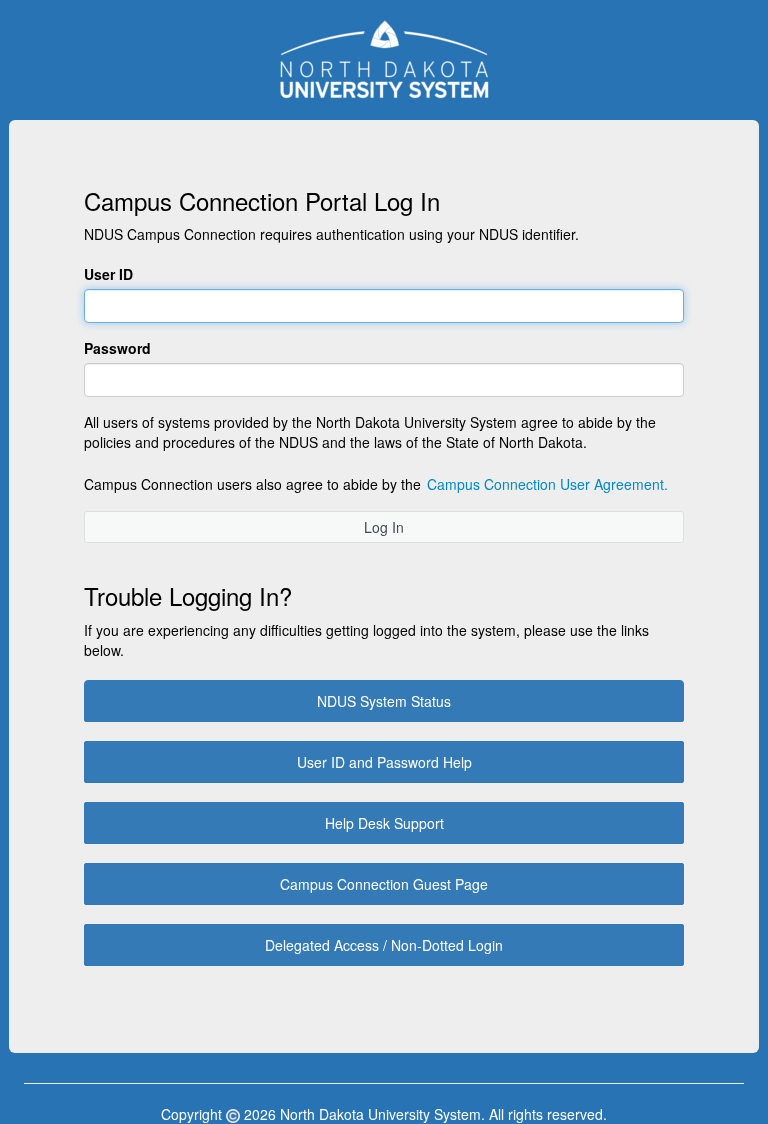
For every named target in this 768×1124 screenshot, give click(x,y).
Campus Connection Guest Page (384, 884)
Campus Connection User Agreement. (547, 484)
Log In (384, 527)
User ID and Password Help (384, 762)
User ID (108, 274)
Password (117, 348)
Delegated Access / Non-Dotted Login (384, 945)
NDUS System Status (384, 701)
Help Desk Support (384, 823)
